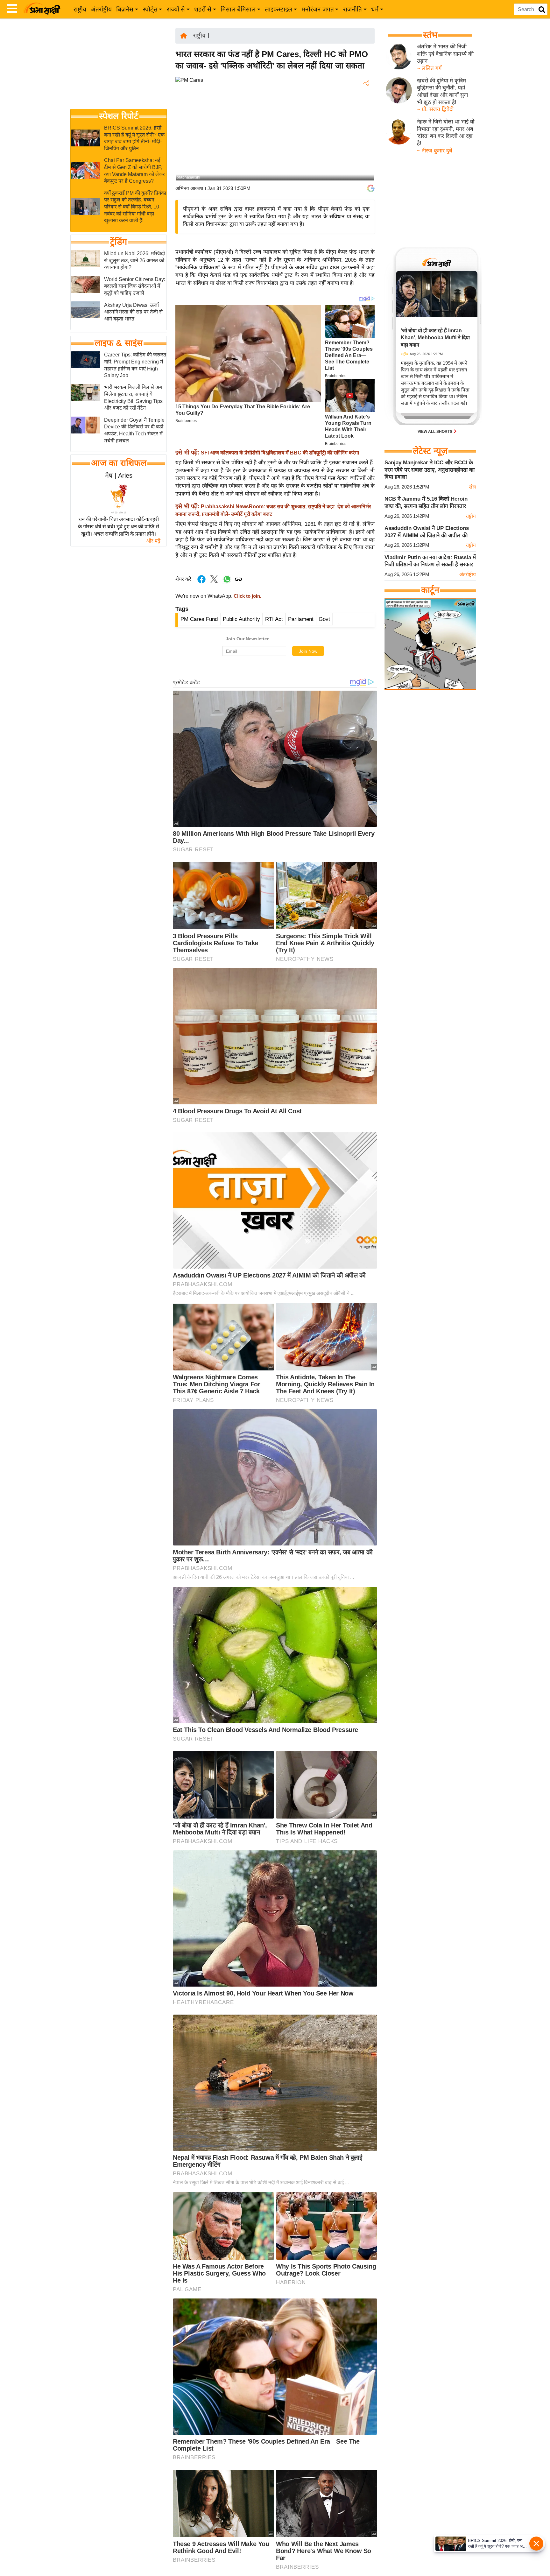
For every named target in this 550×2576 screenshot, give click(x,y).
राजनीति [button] (353, 9)
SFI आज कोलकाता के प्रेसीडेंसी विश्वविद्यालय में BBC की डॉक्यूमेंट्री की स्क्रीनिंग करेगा (280, 453)
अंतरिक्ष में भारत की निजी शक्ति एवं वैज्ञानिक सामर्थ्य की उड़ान (445, 54)
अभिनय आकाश (189, 188)
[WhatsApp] (366, 130)
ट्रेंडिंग (119, 242)
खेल (472, 487)
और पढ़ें (153, 541)
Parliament (301, 619)
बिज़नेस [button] (125, 9)
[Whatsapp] (227, 583)
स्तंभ (430, 35)
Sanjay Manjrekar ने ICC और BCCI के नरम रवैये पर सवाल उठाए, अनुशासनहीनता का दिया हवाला (430, 470)
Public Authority (241, 619)
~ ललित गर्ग (429, 68)
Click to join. (247, 596)
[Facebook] (366, 103)
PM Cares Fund (199, 619)
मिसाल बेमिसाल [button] (238, 9)
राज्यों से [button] (176, 9)
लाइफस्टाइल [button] (279, 9)
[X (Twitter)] (366, 117)
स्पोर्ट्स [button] (150, 9)
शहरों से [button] (203, 9)
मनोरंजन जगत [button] (318, 9)
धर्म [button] (375, 9)
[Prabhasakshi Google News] (371, 188)
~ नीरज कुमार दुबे (435, 151)
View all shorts (435, 432)
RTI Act (274, 619)
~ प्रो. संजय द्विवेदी (435, 109)
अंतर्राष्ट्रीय (101, 9)
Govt (324, 619)
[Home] (184, 35)
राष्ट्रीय (80, 9)
